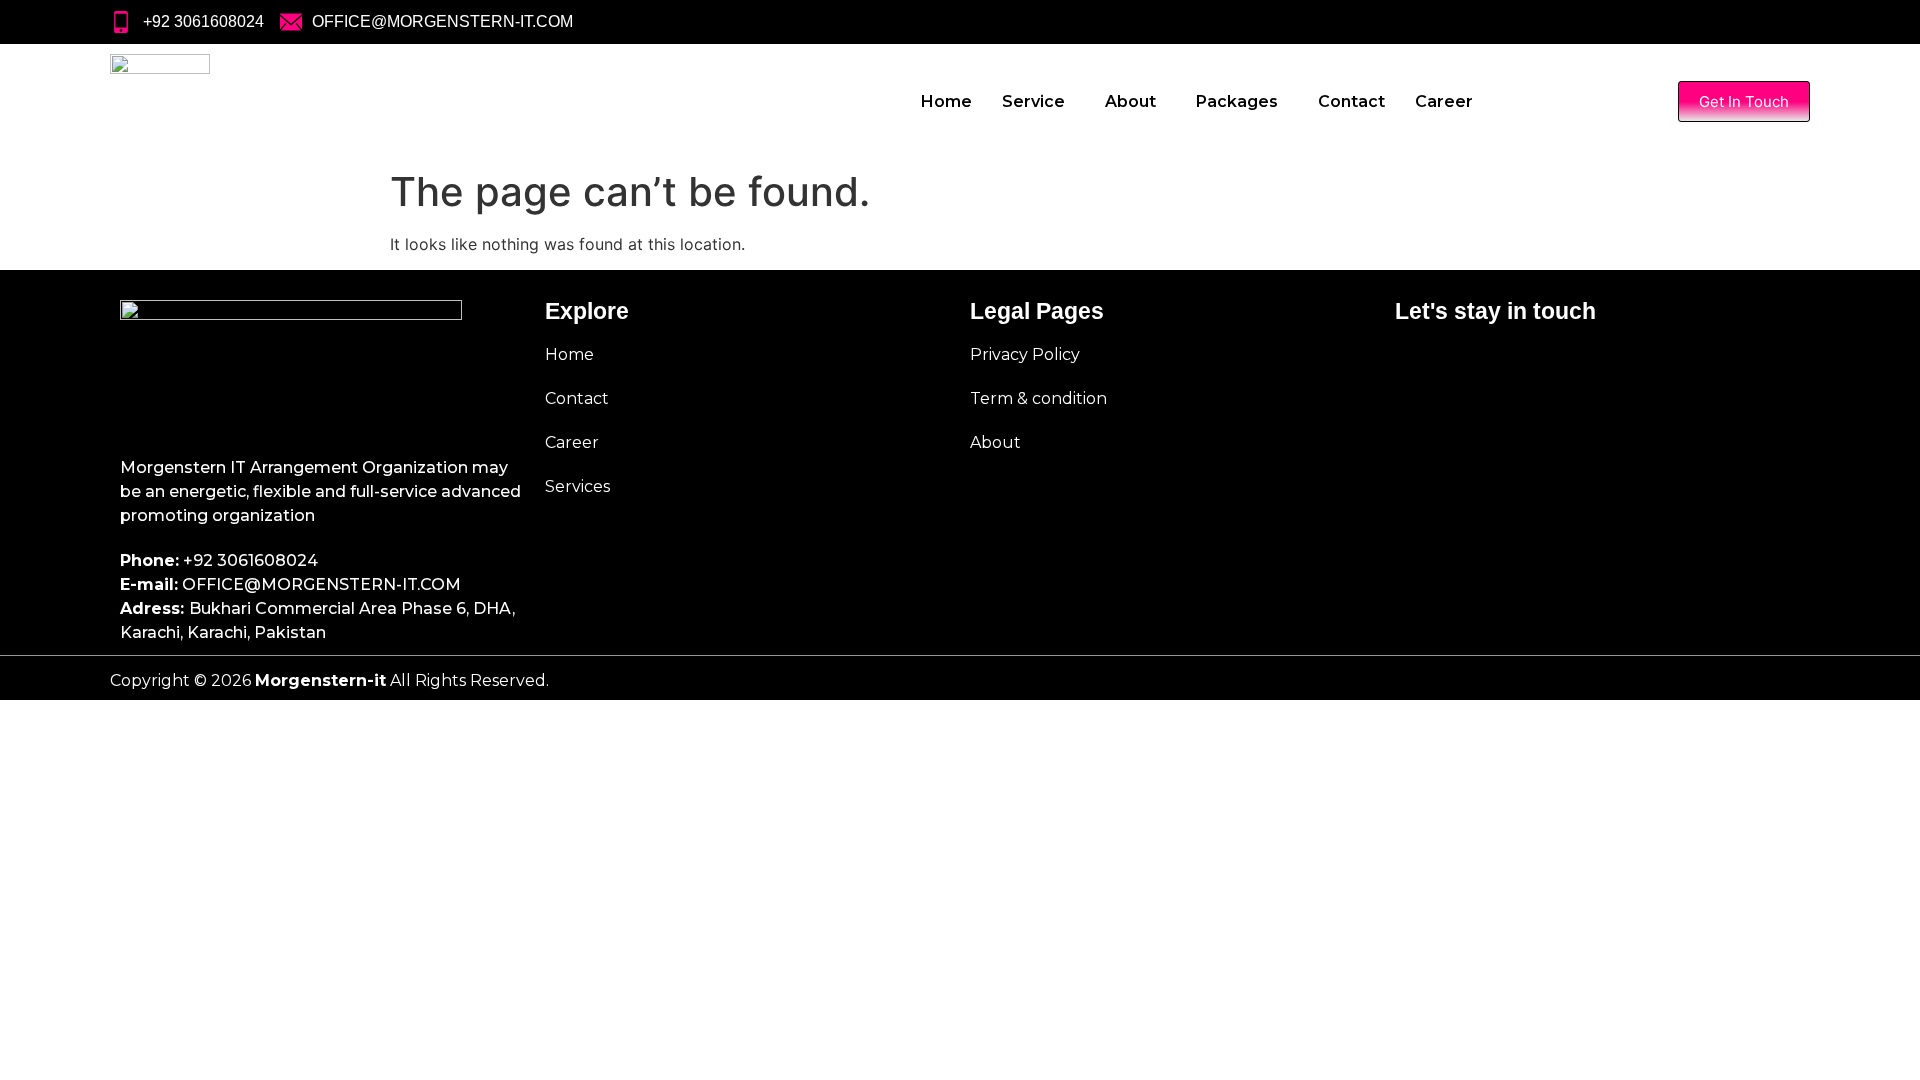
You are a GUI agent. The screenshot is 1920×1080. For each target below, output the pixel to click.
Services (577, 486)
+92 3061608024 (250, 560)
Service (1033, 101)
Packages (1237, 101)
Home (946, 101)
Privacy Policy (1025, 354)
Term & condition (1038, 398)
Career (1444, 101)
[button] (1038, 102)
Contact (1351, 101)
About (1130, 101)
